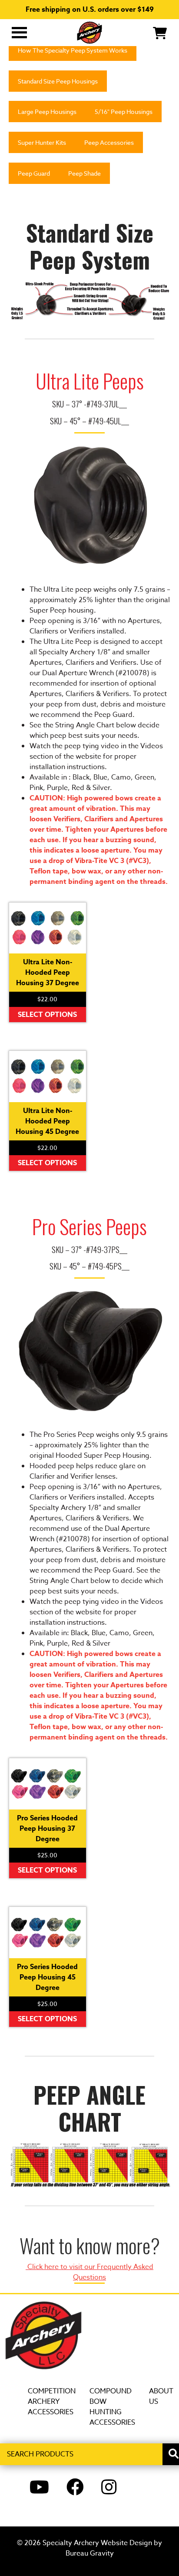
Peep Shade (85, 173)
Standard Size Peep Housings (58, 81)
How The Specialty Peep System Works (73, 50)
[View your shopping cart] (160, 32)
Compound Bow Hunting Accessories (112, 2407)
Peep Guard (34, 173)
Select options (47, 1015)
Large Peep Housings (47, 112)
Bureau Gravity (90, 2553)
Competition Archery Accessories (52, 2402)
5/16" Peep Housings (124, 112)
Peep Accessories (109, 142)
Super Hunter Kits (42, 142)
